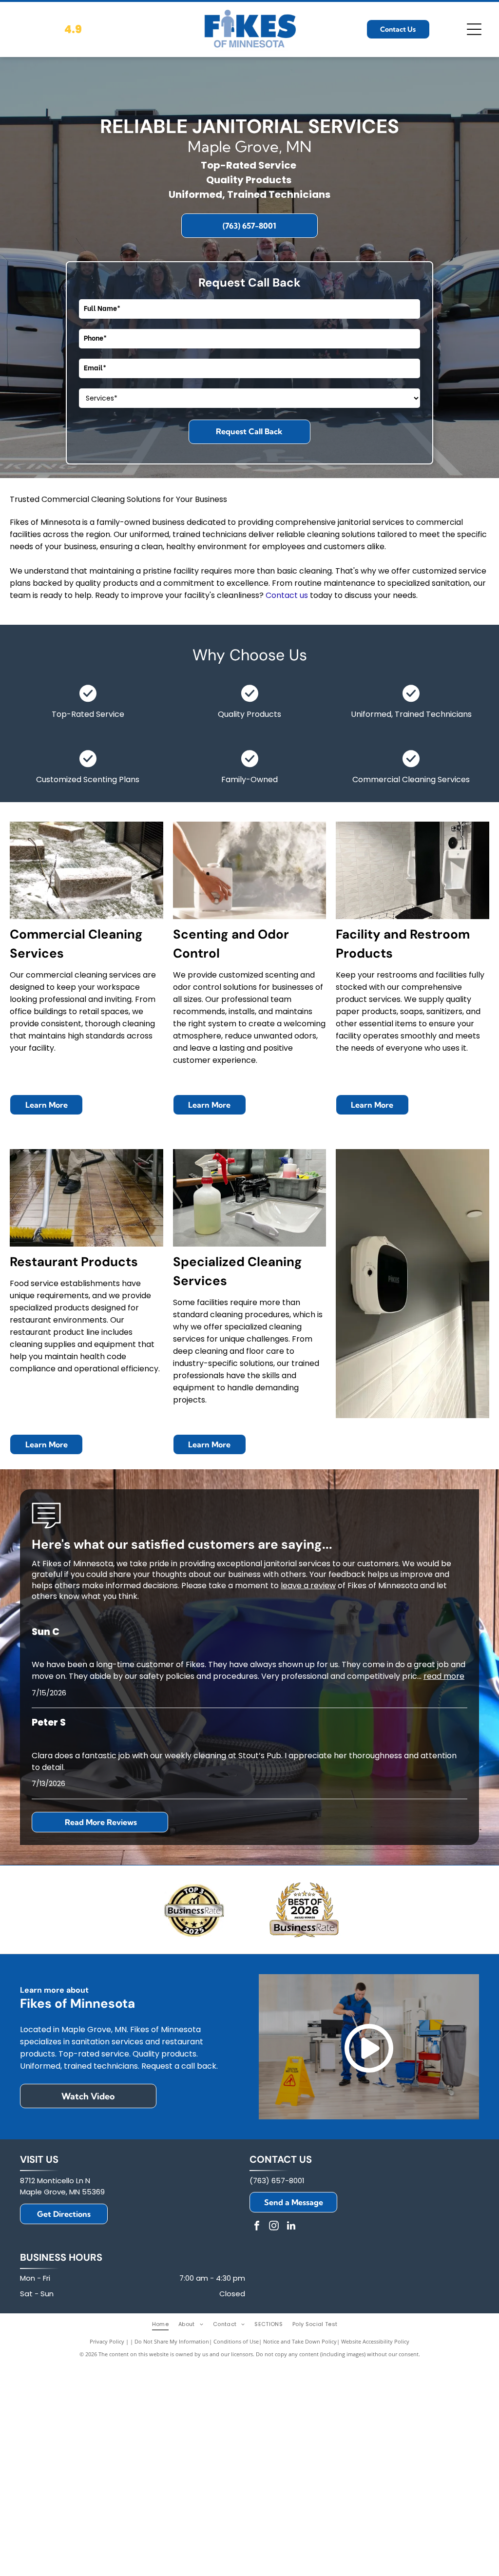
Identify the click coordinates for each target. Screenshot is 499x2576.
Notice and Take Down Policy (300, 2341)
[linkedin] (291, 2227)
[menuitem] (165, 2324)
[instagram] (274, 2227)
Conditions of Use (236, 2341)
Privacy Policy (107, 2341)
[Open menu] (474, 29)
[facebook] (257, 2227)
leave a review (308, 1586)
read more (444, 1676)
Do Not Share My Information (172, 2341)
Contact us (287, 595)
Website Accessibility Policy (375, 2341)
